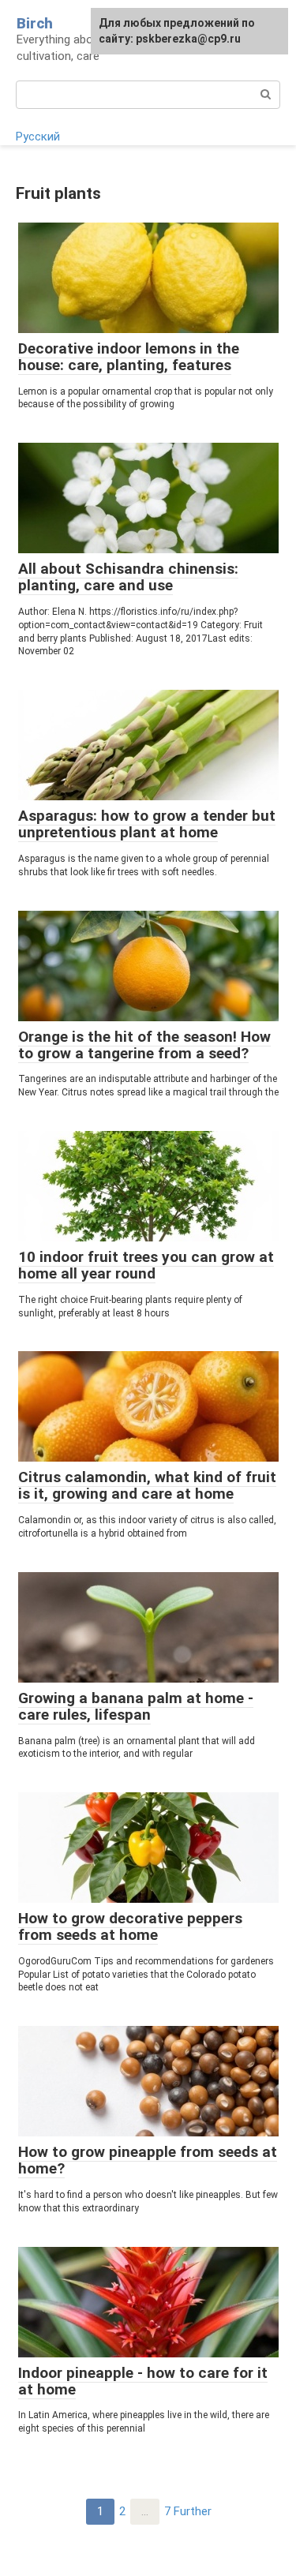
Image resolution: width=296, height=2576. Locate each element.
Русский (38, 137)
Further (193, 2511)
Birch (35, 23)
